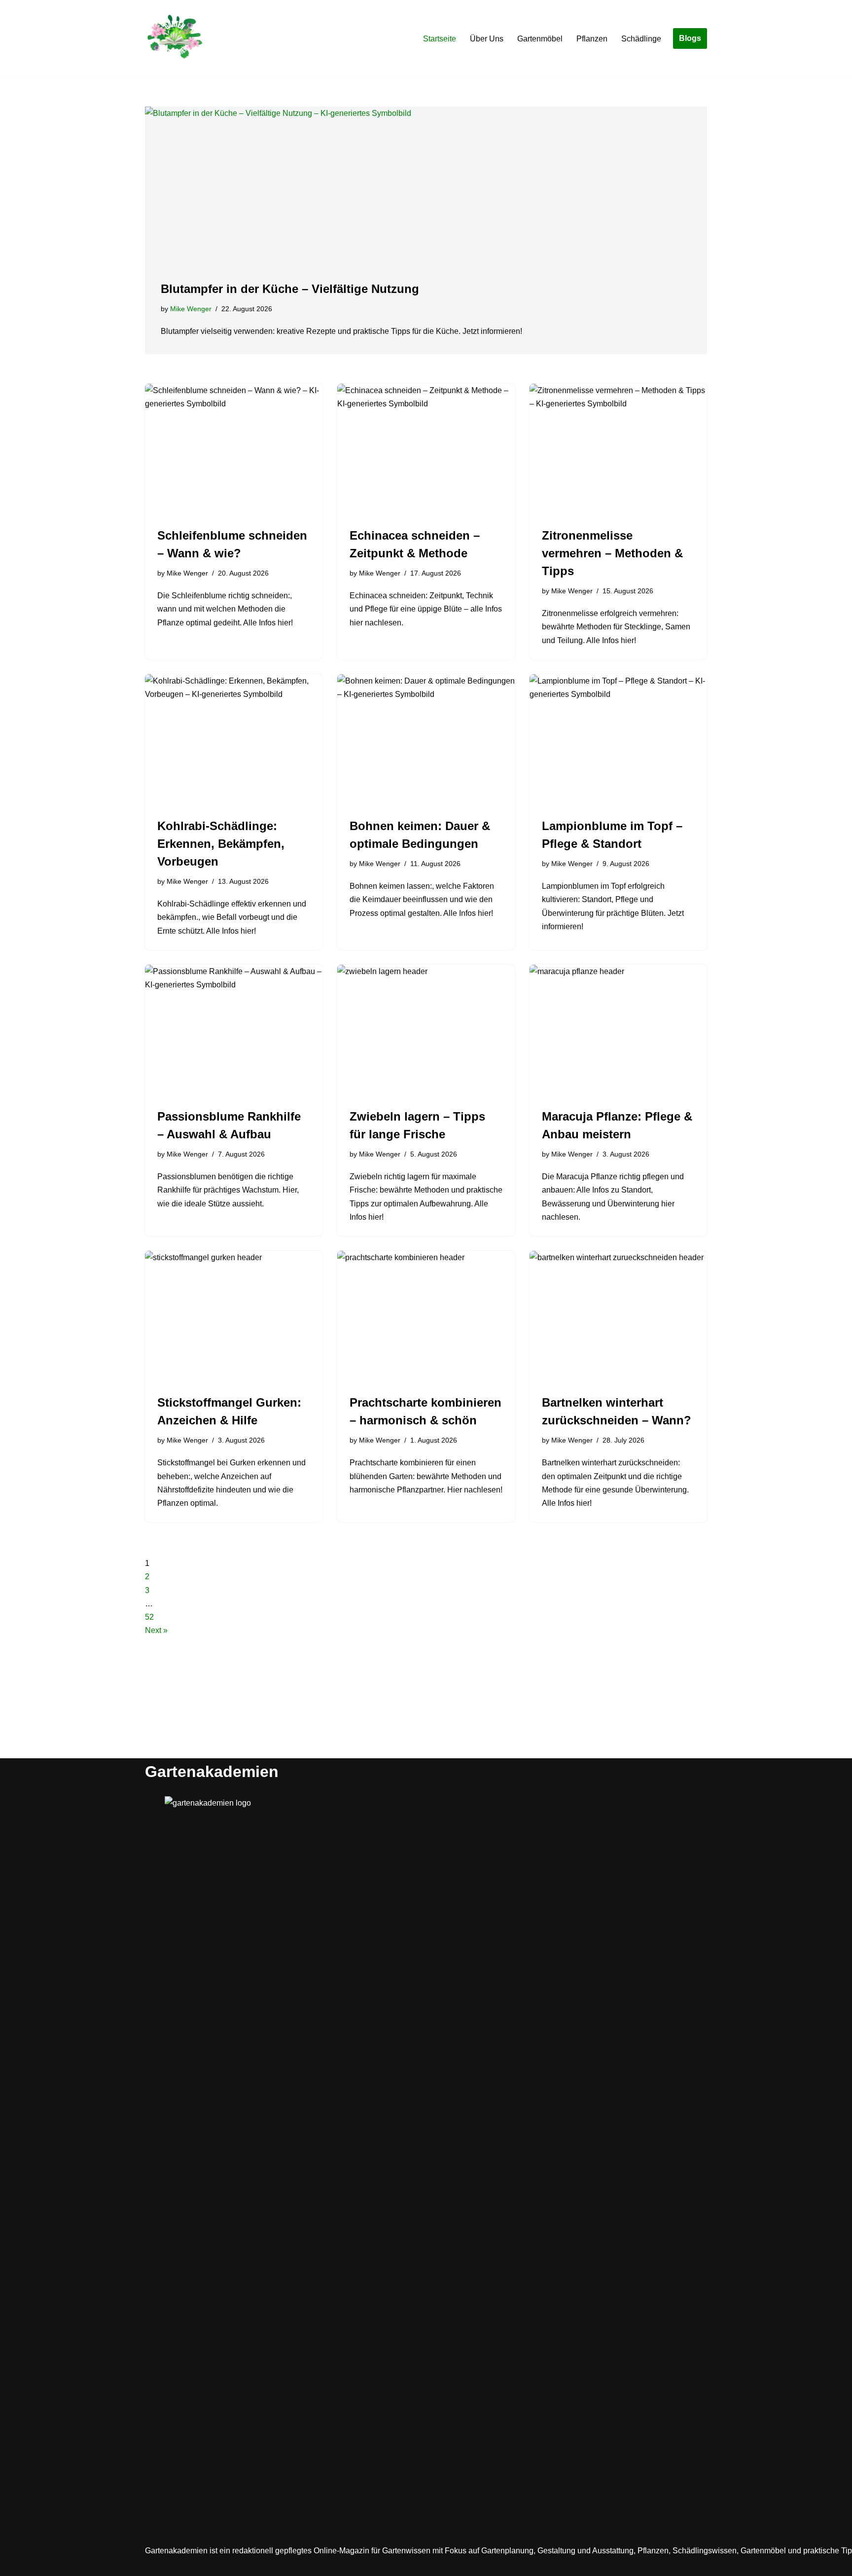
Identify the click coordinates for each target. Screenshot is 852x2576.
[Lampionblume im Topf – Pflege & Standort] (618, 741)
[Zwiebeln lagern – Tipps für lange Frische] (426, 1031)
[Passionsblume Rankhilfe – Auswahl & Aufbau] (234, 1031)
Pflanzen (592, 39)
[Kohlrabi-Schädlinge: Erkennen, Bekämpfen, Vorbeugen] (234, 741)
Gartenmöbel (540, 39)
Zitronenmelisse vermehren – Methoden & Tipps (612, 553)
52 (149, 1617)
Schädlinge (641, 39)
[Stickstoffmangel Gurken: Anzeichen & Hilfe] (234, 1317)
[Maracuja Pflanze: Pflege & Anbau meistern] (618, 1031)
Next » (156, 1630)
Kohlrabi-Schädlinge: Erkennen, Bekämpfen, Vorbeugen (221, 844)
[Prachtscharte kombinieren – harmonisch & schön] (426, 1317)
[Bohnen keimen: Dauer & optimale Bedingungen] (426, 741)
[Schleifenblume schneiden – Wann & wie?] (234, 450)
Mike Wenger (191, 309)
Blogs (690, 38)
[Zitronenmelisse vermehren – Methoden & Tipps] (618, 450)
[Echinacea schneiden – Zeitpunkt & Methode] (426, 450)
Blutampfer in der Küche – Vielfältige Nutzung (290, 289)
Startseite (440, 39)
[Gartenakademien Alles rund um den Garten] (175, 38)
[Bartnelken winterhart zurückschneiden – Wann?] (618, 1317)
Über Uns (487, 39)
